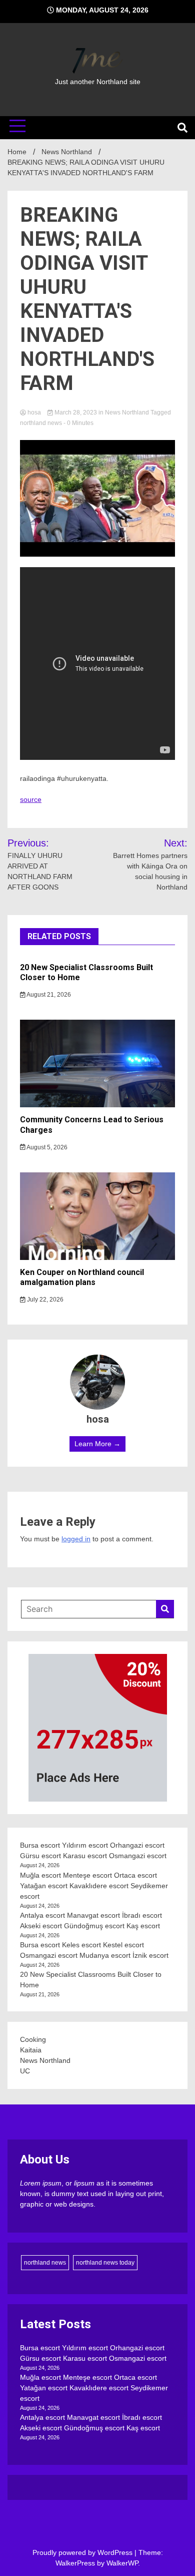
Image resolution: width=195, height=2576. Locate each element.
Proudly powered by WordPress (83, 2552)
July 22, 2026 (44, 1300)
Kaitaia (31, 2050)
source (31, 799)
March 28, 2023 (76, 412)
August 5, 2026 (46, 1147)
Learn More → (97, 1444)
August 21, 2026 (48, 995)
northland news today (105, 2263)
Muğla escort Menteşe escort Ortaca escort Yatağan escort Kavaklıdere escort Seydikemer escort (94, 1886)
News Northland (127, 412)
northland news (41, 423)
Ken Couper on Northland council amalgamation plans (82, 1277)
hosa (34, 412)
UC (25, 2071)
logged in (76, 1539)
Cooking (33, 2039)
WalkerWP (122, 2563)
